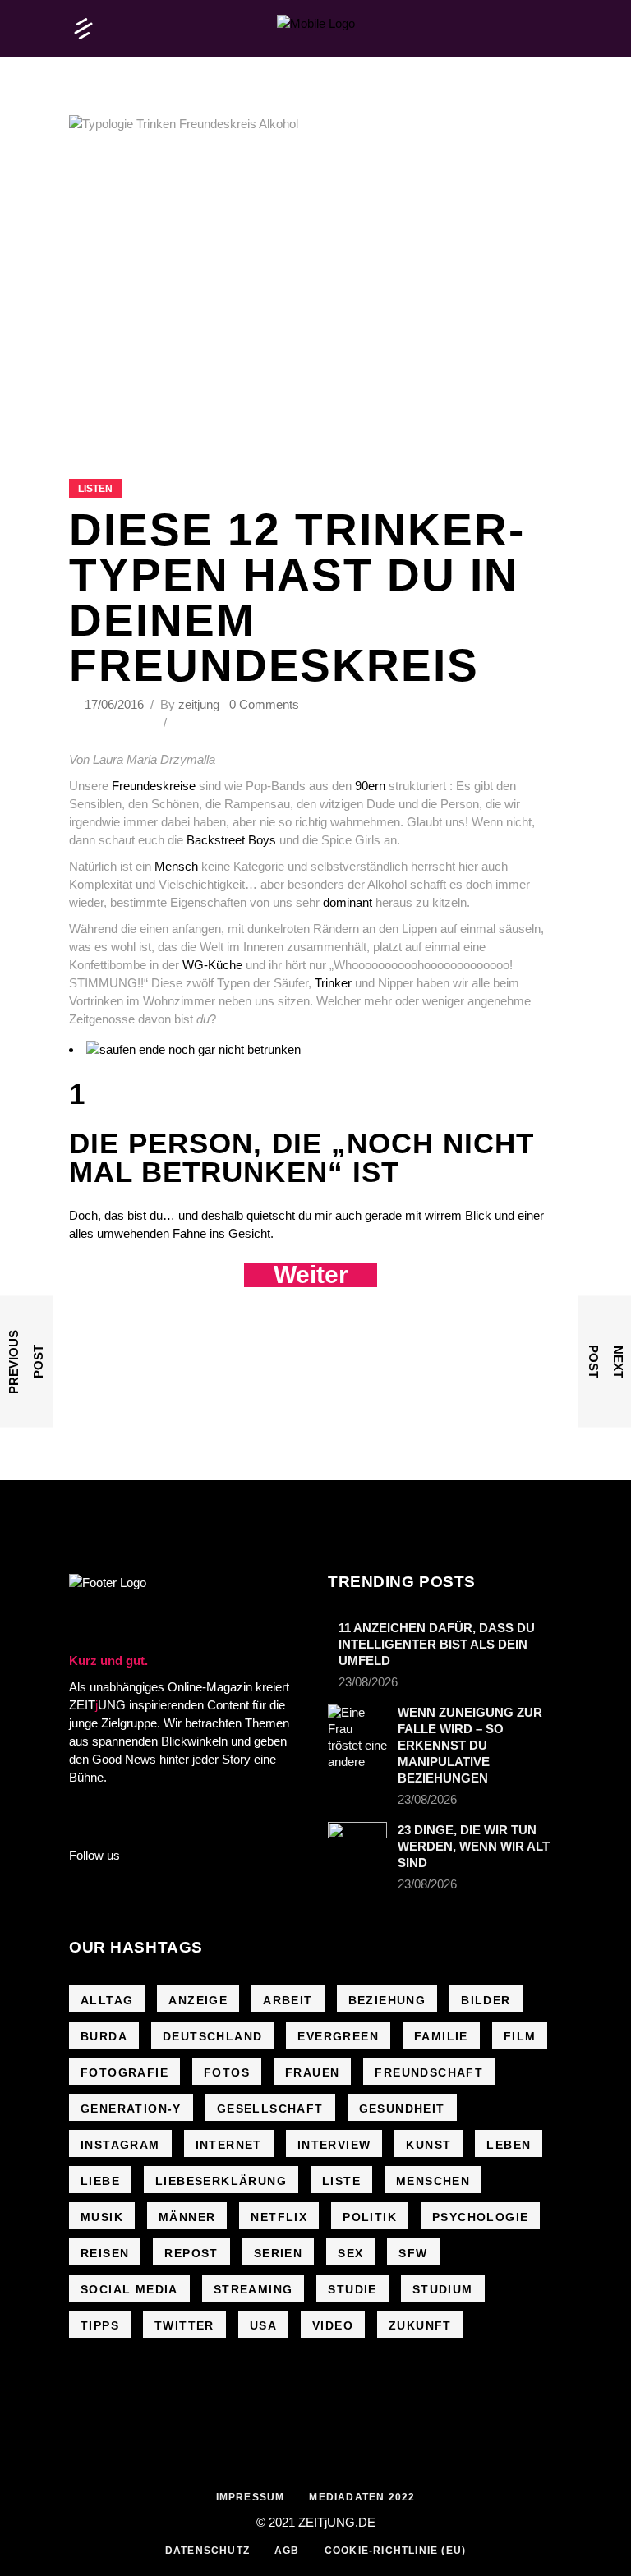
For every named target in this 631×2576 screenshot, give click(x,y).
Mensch (176, 866)
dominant (348, 902)
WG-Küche (212, 965)
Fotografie (124, 2072)
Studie (352, 2289)
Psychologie (480, 2217)
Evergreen (338, 2036)
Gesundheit (402, 2109)
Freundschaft (429, 2072)
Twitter (184, 2325)
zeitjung (199, 704)
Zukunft (420, 2325)
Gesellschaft (270, 2109)
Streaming (253, 2289)
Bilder (486, 2000)
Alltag (107, 2000)
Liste (341, 2181)
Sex (350, 2253)
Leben (509, 2145)
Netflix (279, 2217)
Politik (370, 2217)
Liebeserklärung (221, 2181)
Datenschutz (207, 2551)
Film (520, 2036)
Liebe (100, 2181)
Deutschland (212, 2036)
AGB (287, 2551)
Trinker (335, 983)
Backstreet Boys (231, 840)
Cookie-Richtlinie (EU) (395, 2551)
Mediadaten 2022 (362, 2497)
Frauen (312, 2072)
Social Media (129, 2289)
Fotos (227, 2072)
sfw (413, 2253)
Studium (443, 2289)
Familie (441, 2036)
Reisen (105, 2253)
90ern (370, 786)
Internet (229, 2145)
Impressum (251, 2497)
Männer (187, 2217)
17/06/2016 (116, 704)
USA (263, 2325)
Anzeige (198, 2000)
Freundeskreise (154, 786)
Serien (278, 2253)
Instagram (120, 2145)
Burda (104, 2036)
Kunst (428, 2145)
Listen (95, 489)
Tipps (100, 2325)
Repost (191, 2253)
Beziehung (387, 2000)
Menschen (433, 2181)
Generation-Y (131, 2109)
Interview (334, 2145)
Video (333, 2325)
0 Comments (264, 704)
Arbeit (288, 2000)
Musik (102, 2217)
